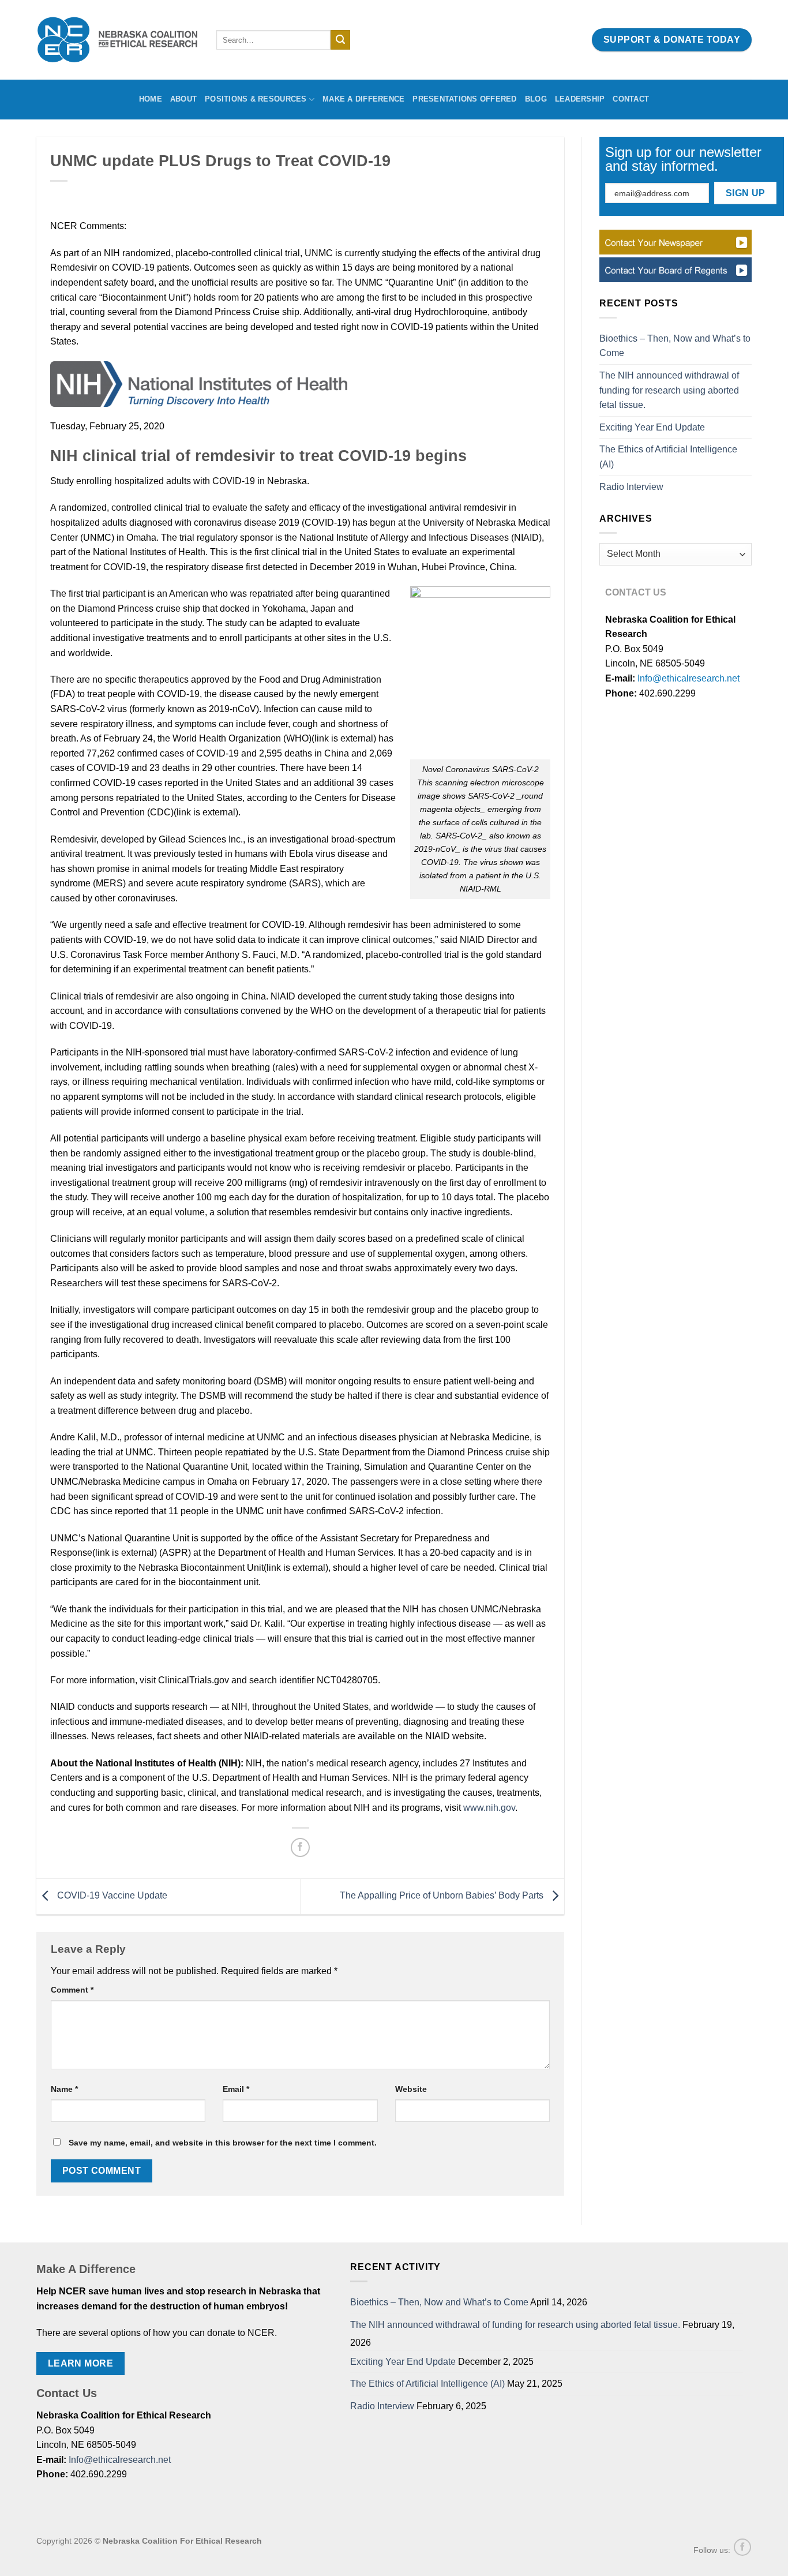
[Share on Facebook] (300, 1847)
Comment (72, 1990)
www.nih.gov (489, 1808)
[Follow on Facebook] (742, 2547)
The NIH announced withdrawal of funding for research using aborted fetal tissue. (669, 390)
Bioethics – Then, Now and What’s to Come (675, 346)
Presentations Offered (464, 99)
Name (64, 2089)
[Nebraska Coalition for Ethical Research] (118, 40)
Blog (536, 99)
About (183, 99)
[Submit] (340, 40)
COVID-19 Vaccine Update (111, 1896)
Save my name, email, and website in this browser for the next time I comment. (223, 2143)
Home (151, 99)
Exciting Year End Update (652, 427)
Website (411, 2089)
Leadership (580, 99)
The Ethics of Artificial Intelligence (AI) (668, 457)
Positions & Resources (256, 99)
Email (236, 2089)
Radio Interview (631, 487)
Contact (631, 99)
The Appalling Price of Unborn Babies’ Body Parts (443, 1896)
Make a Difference (363, 99)
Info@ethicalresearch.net (688, 678)
